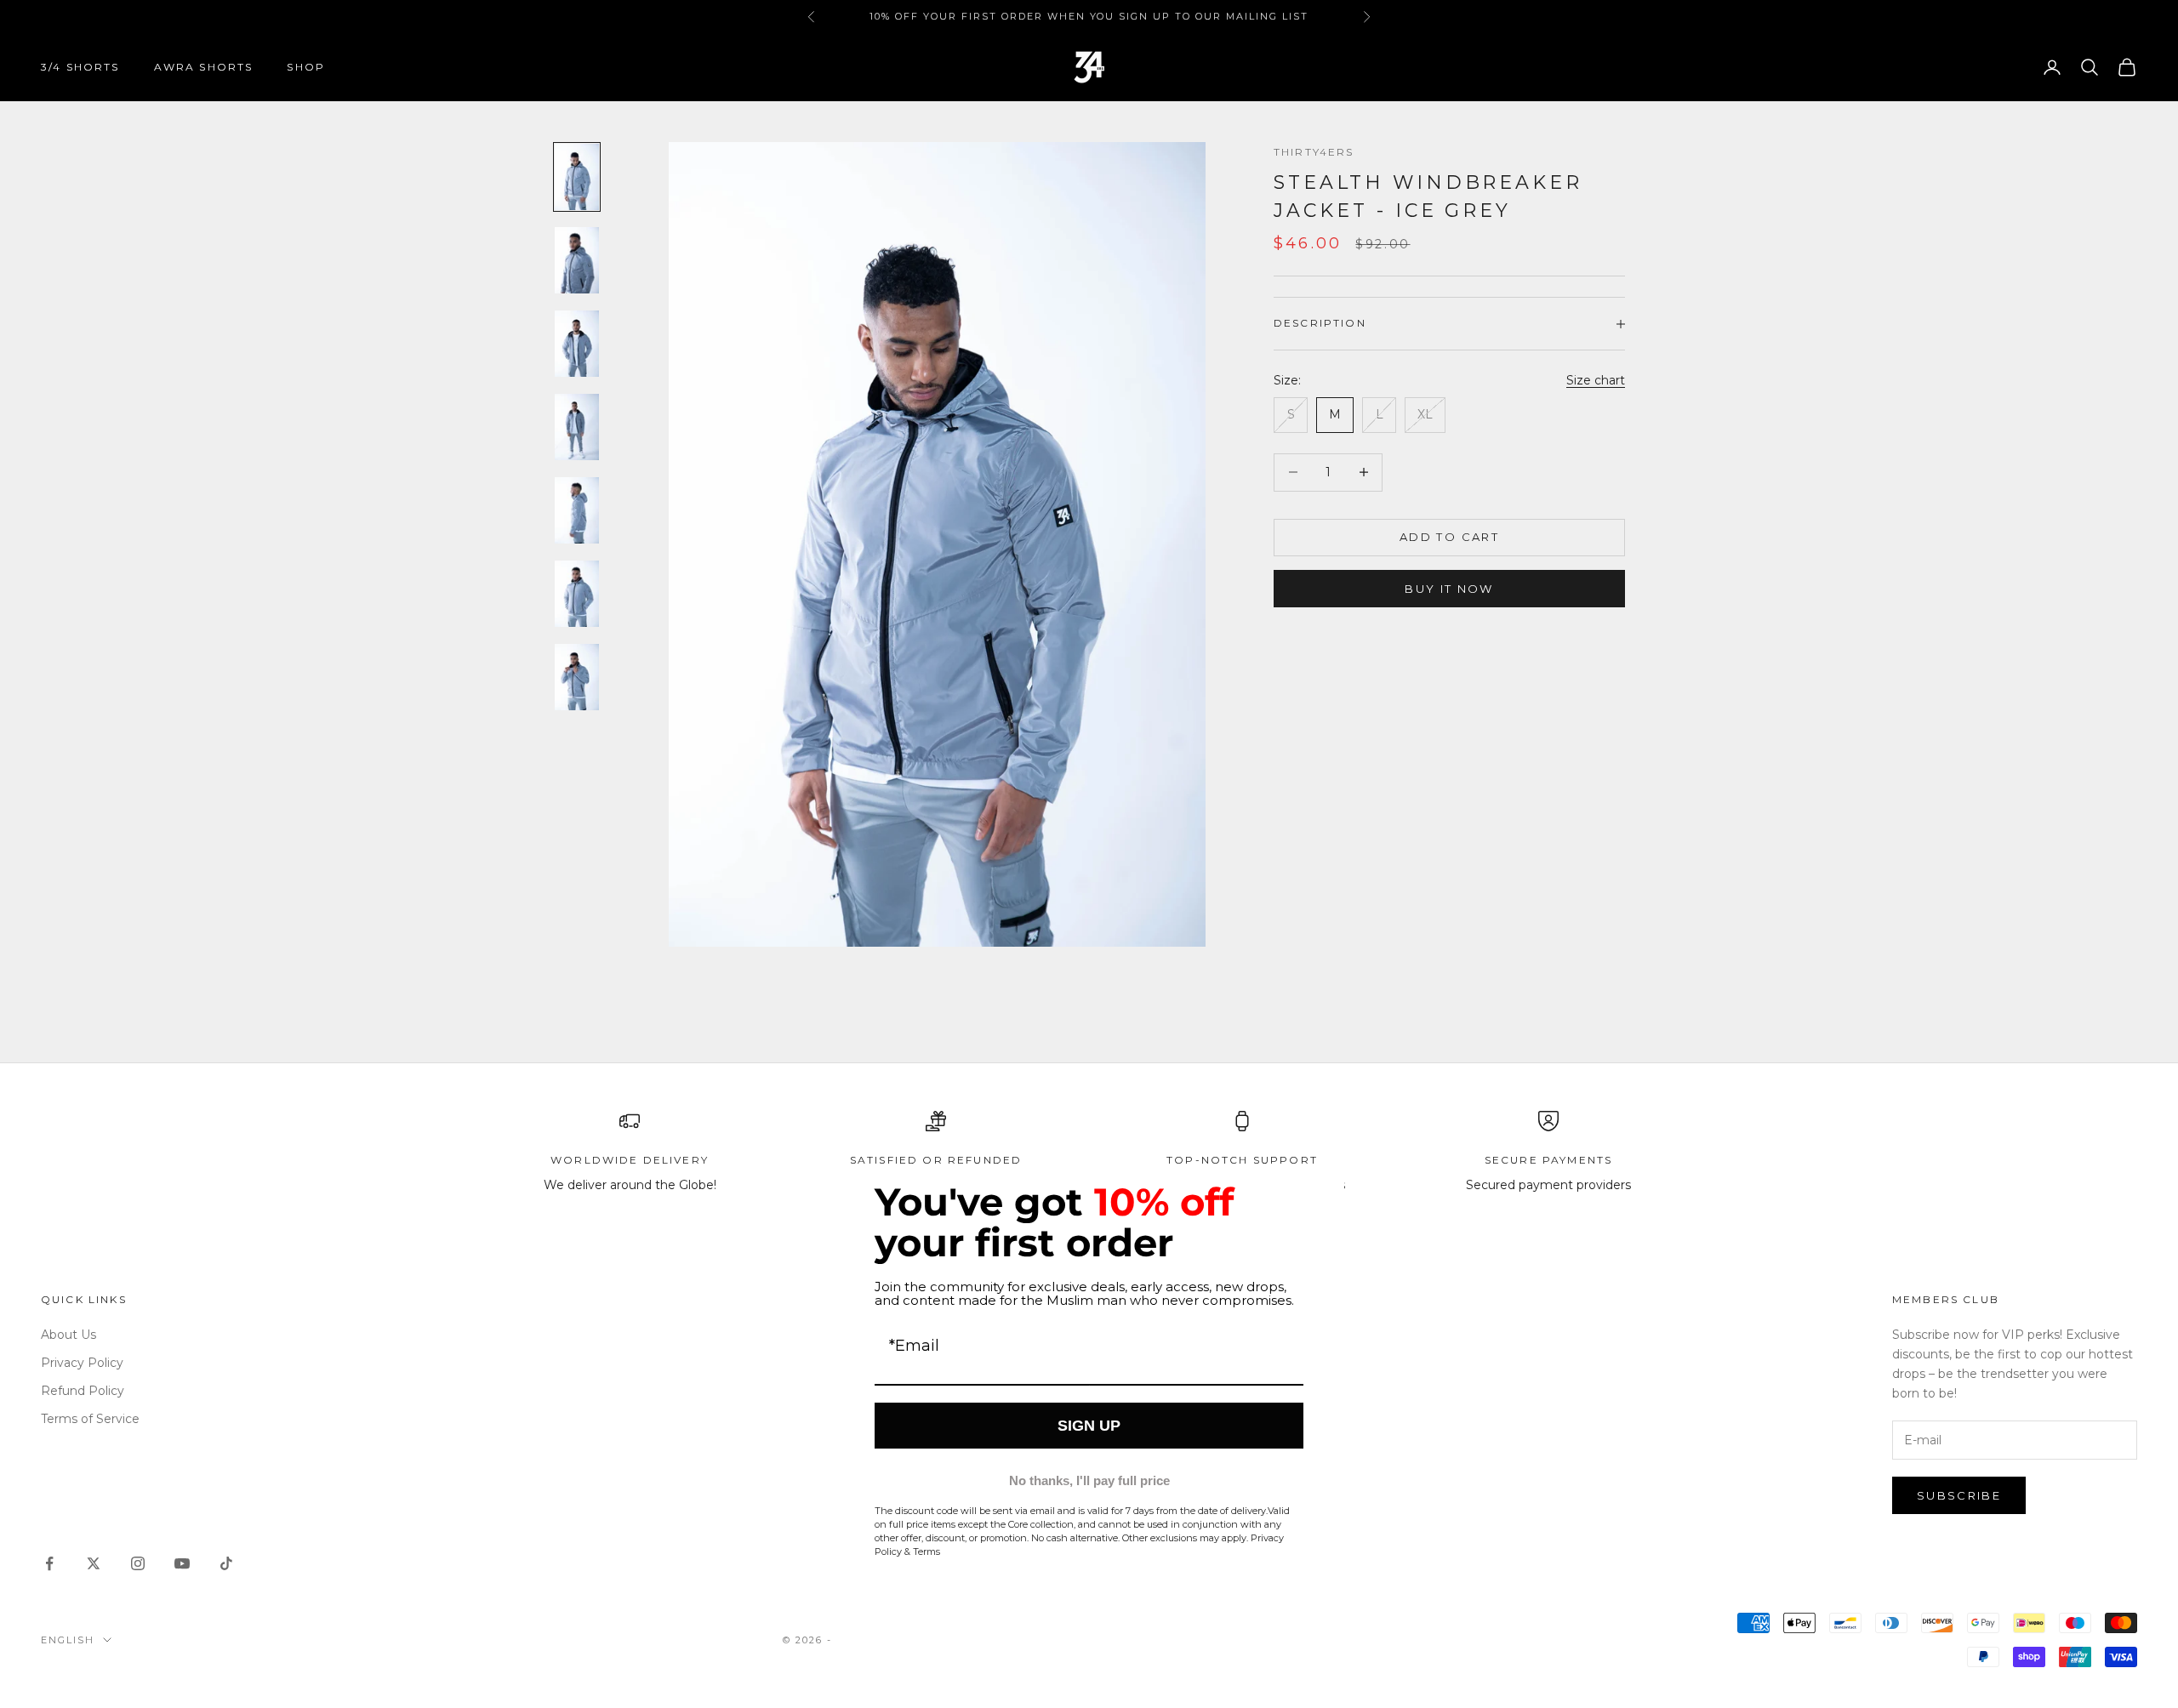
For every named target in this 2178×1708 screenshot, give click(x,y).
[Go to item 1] (577, 177)
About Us (68, 1335)
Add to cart (1449, 537)
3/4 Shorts (80, 67)
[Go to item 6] (577, 594)
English (68, 1640)
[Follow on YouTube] (182, 1563)
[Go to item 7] (577, 677)
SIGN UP (1089, 1426)
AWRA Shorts (204, 67)
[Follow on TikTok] (226, 1563)
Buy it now (1449, 589)
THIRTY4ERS (1314, 152)
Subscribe (1959, 1495)
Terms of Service (90, 1419)
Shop (306, 67)
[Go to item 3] (577, 344)
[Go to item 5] (577, 510)
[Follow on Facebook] (49, 1563)
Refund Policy (83, 1391)
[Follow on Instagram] (138, 1563)
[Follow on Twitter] (94, 1563)
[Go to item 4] (577, 427)
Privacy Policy (82, 1363)
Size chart (1596, 380)
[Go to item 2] (577, 260)
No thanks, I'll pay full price (1089, 1480)
